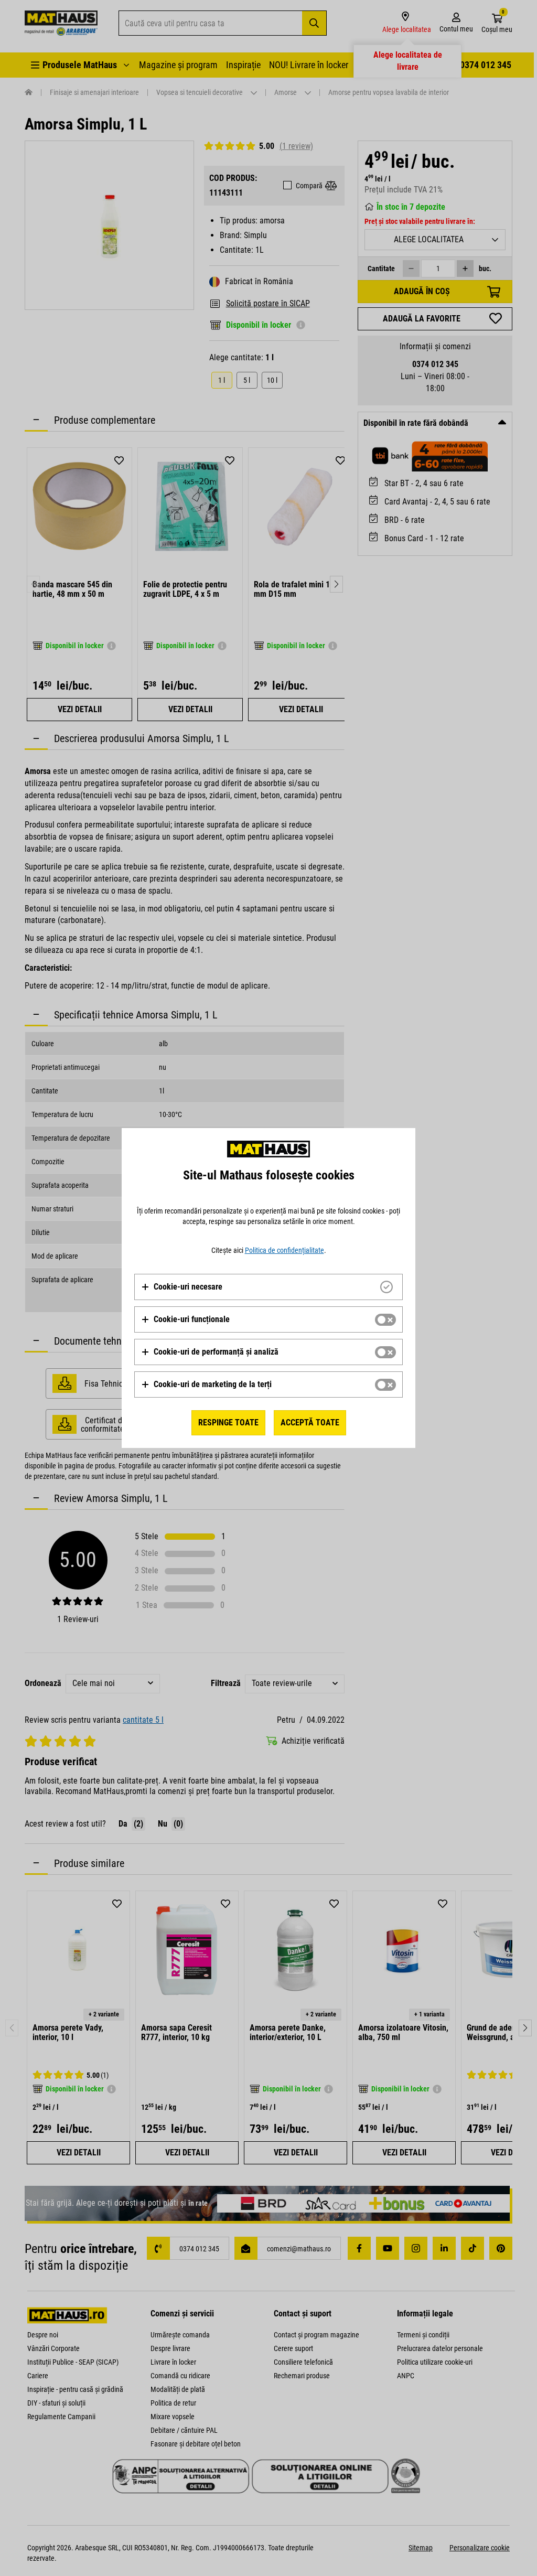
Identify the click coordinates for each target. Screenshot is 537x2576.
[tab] (268, 1287)
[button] (182, 1287)
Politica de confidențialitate (284, 1250)
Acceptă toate (310, 1423)
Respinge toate (228, 1423)
